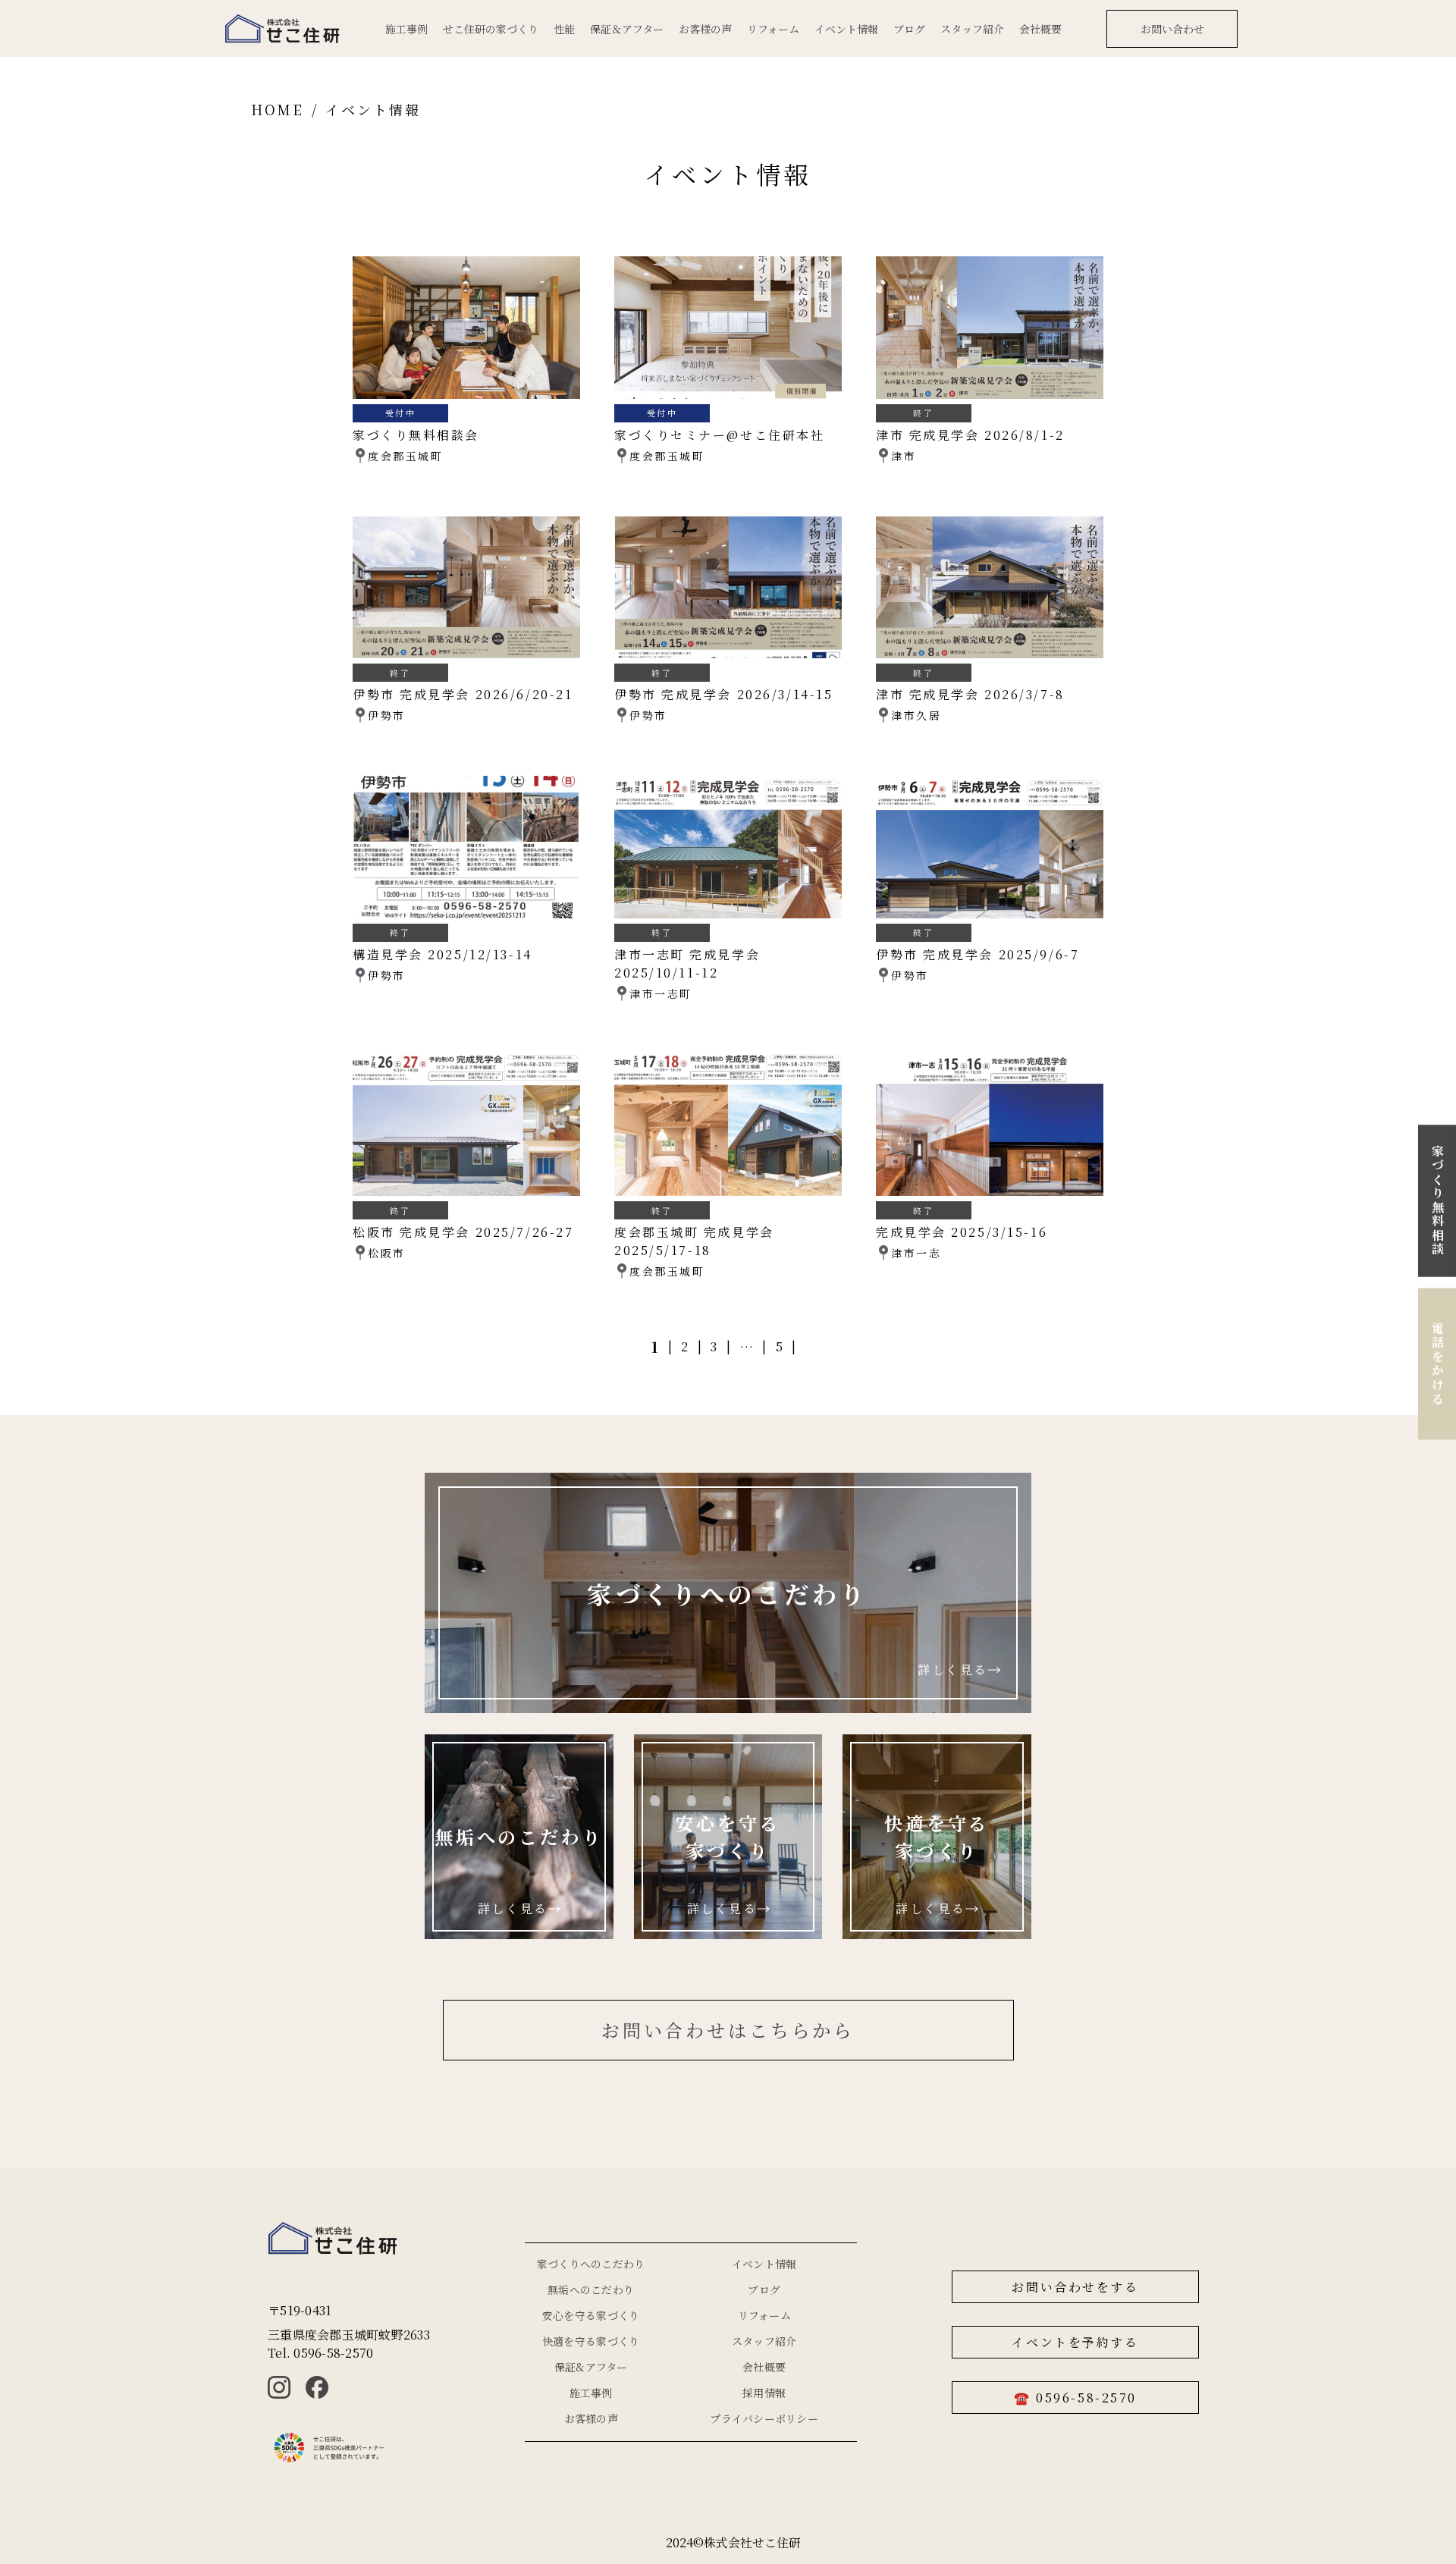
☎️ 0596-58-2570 (1075, 2398)
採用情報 (764, 2393)
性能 (564, 29)
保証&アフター (591, 2367)
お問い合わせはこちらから (728, 2030)
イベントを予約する (1075, 2342)
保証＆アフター (627, 29)
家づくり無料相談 (1437, 1200)
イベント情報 (846, 29)
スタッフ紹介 (972, 29)
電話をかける (1437, 1363)
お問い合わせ (1172, 29)
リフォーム (773, 29)
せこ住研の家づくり (491, 29)
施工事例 (406, 29)
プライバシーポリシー (764, 2418)
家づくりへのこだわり (591, 2264)
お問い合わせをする (1075, 2287)
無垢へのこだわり (591, 2289)
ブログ (909, 29)
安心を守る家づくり (591, 2315)
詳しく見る (953, 1670)
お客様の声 (705, 29)
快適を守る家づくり (591, 2341)
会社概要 (1040, 29)
